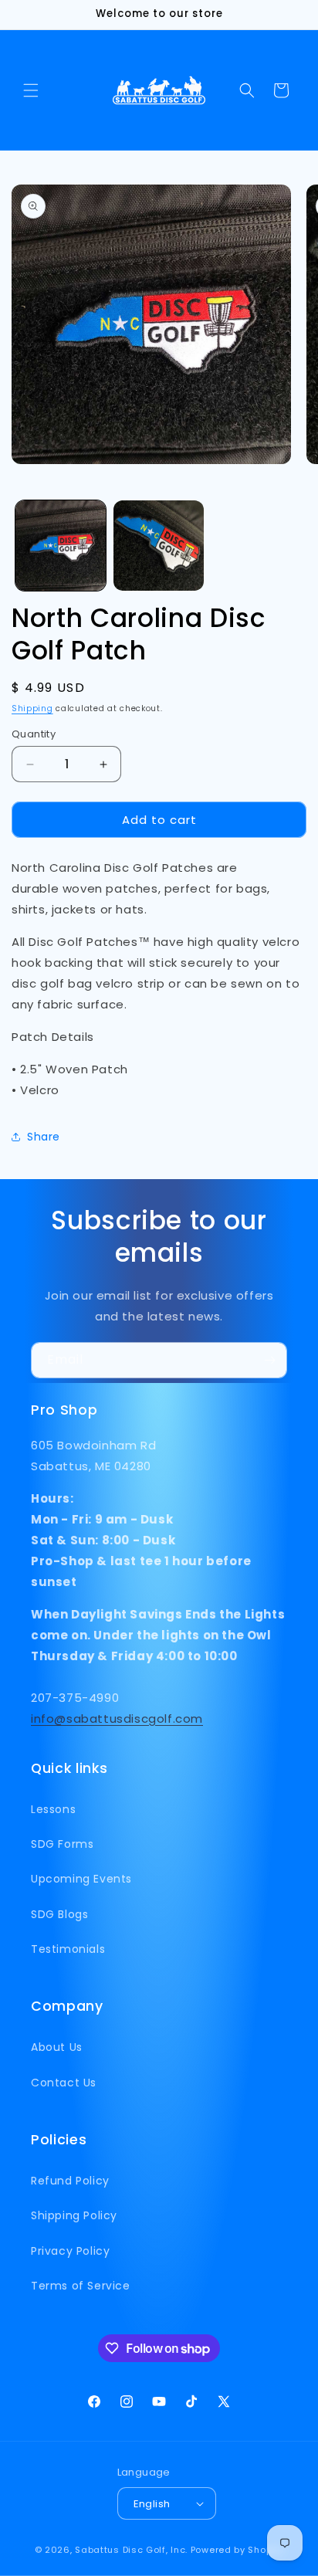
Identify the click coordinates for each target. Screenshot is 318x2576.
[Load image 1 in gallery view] (61, 546)
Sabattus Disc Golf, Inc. (131, 2550)
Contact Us (64, 2083)
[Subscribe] (269, 1360)
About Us (57, 2047)
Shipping (32, 708)
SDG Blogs (59, 1914)
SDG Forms (62, 1844)
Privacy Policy (70, 2251)
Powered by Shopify (237, 2550)
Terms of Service (81, 2286)
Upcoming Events (81, 1879)
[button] (31, 90)
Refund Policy (70, 2181)
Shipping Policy (74, 2215)
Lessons (53, 1809)
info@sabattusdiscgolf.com (117, 1718)
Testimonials (68, 1949)
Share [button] (44, 1137)
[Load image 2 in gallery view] (159, 546)
